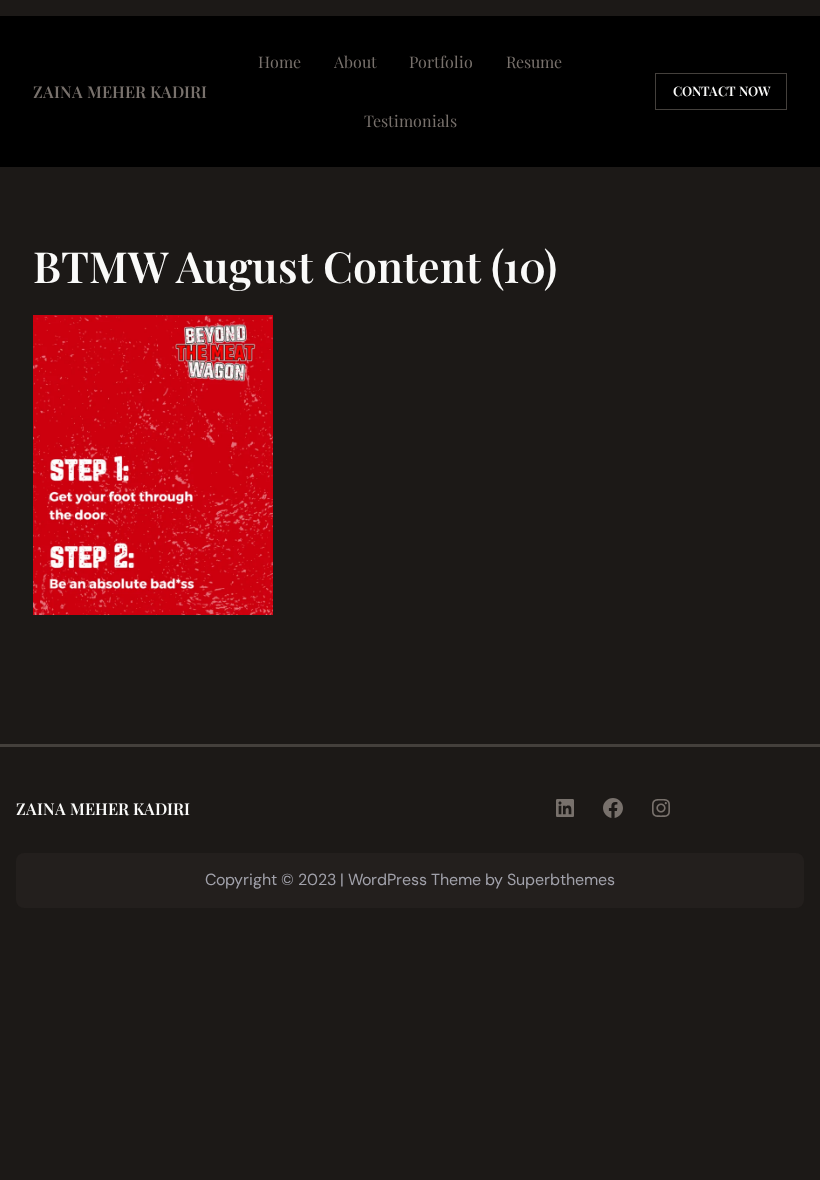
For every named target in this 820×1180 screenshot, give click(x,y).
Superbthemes (561, 879)
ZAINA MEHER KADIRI (120, 91)
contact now (721, 90)
